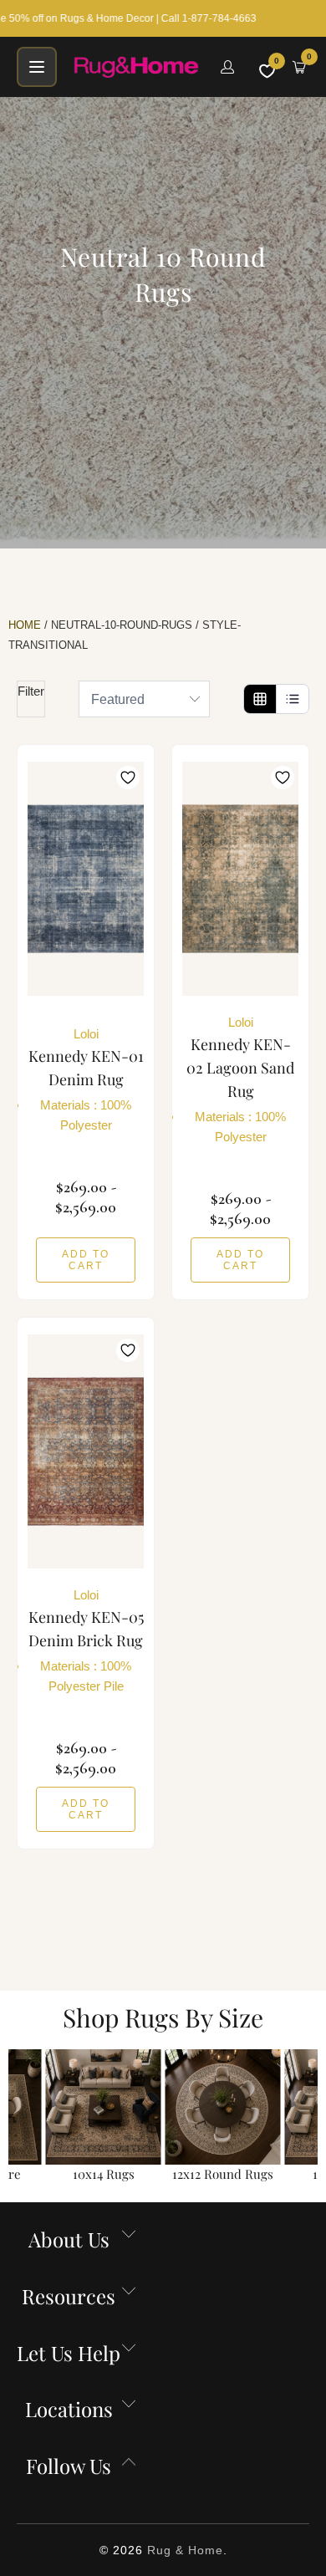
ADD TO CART (86, 1260)
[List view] (292, 699)
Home (25, 625)
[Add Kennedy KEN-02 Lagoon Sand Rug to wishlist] (283, 778)
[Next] (311, 2117)
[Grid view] (260, 699)
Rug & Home (185, 2550)
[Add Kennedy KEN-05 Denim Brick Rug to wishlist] (128, 1350)
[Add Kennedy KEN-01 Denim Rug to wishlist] (128, 778)
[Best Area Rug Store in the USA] (137, 67)
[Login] (227, 67)
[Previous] (15, 2117)
